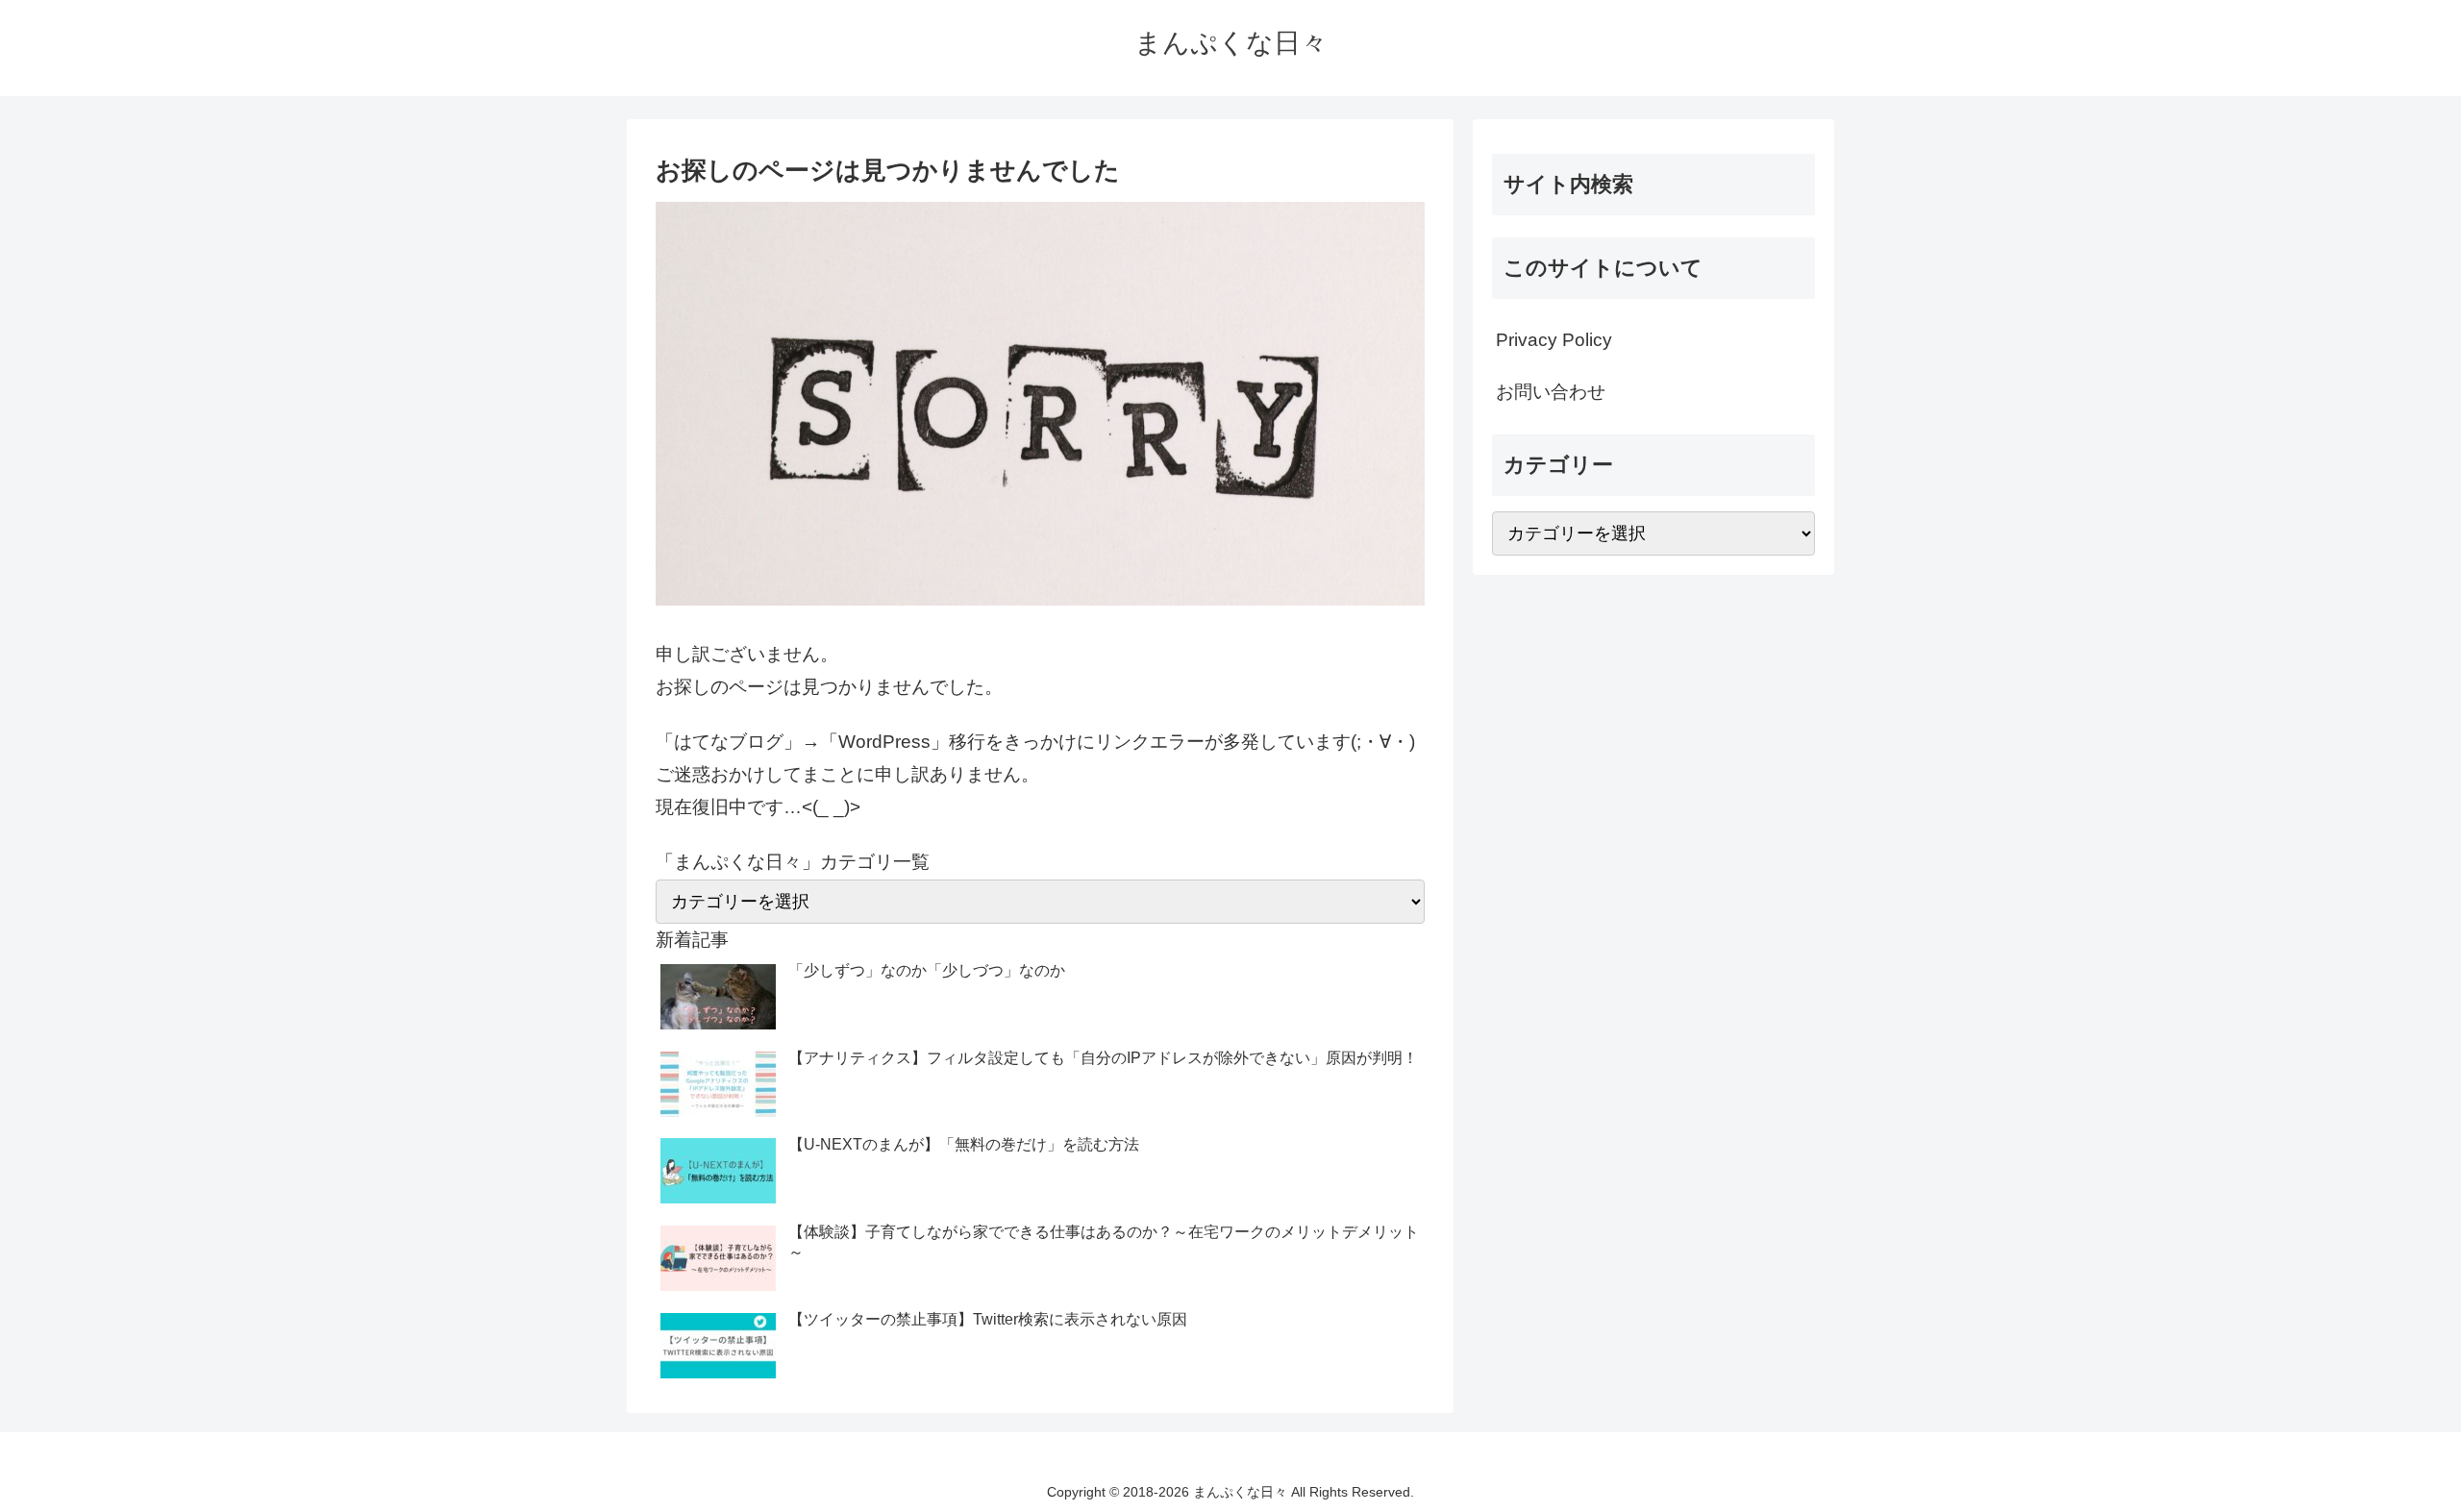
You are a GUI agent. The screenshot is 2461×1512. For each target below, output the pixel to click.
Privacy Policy (1554, 340)
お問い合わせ (1551, 392)
